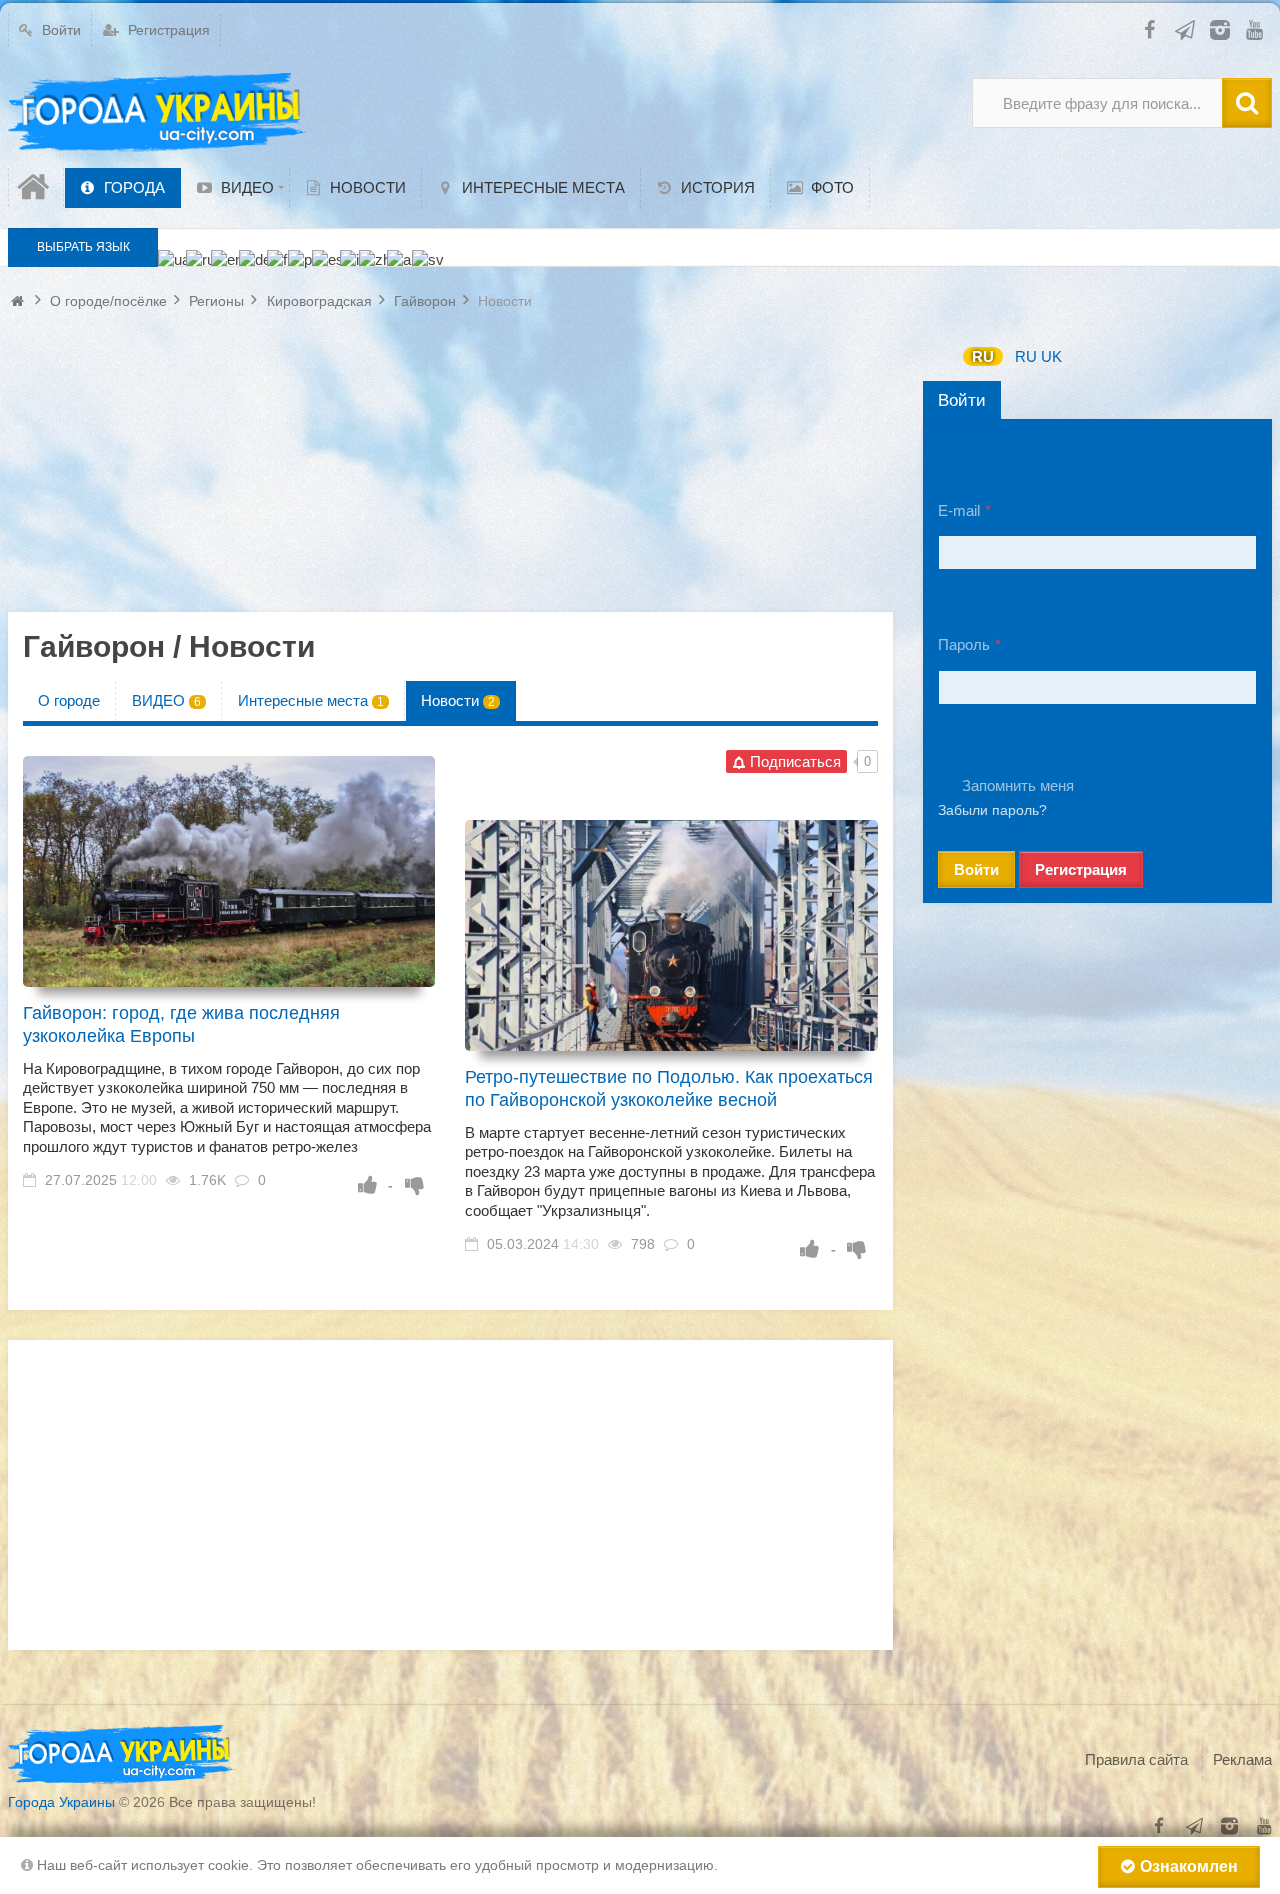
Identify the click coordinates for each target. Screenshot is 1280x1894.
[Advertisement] (450, 472)
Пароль (964, 644)
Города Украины (61, 1802)
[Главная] (36, 187)
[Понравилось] (367, 1185)
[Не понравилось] (414, 1185)
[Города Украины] (158, 113)
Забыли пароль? (992, 810)
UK (1051, 356)
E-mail (959, 510)
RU (983, 356)
